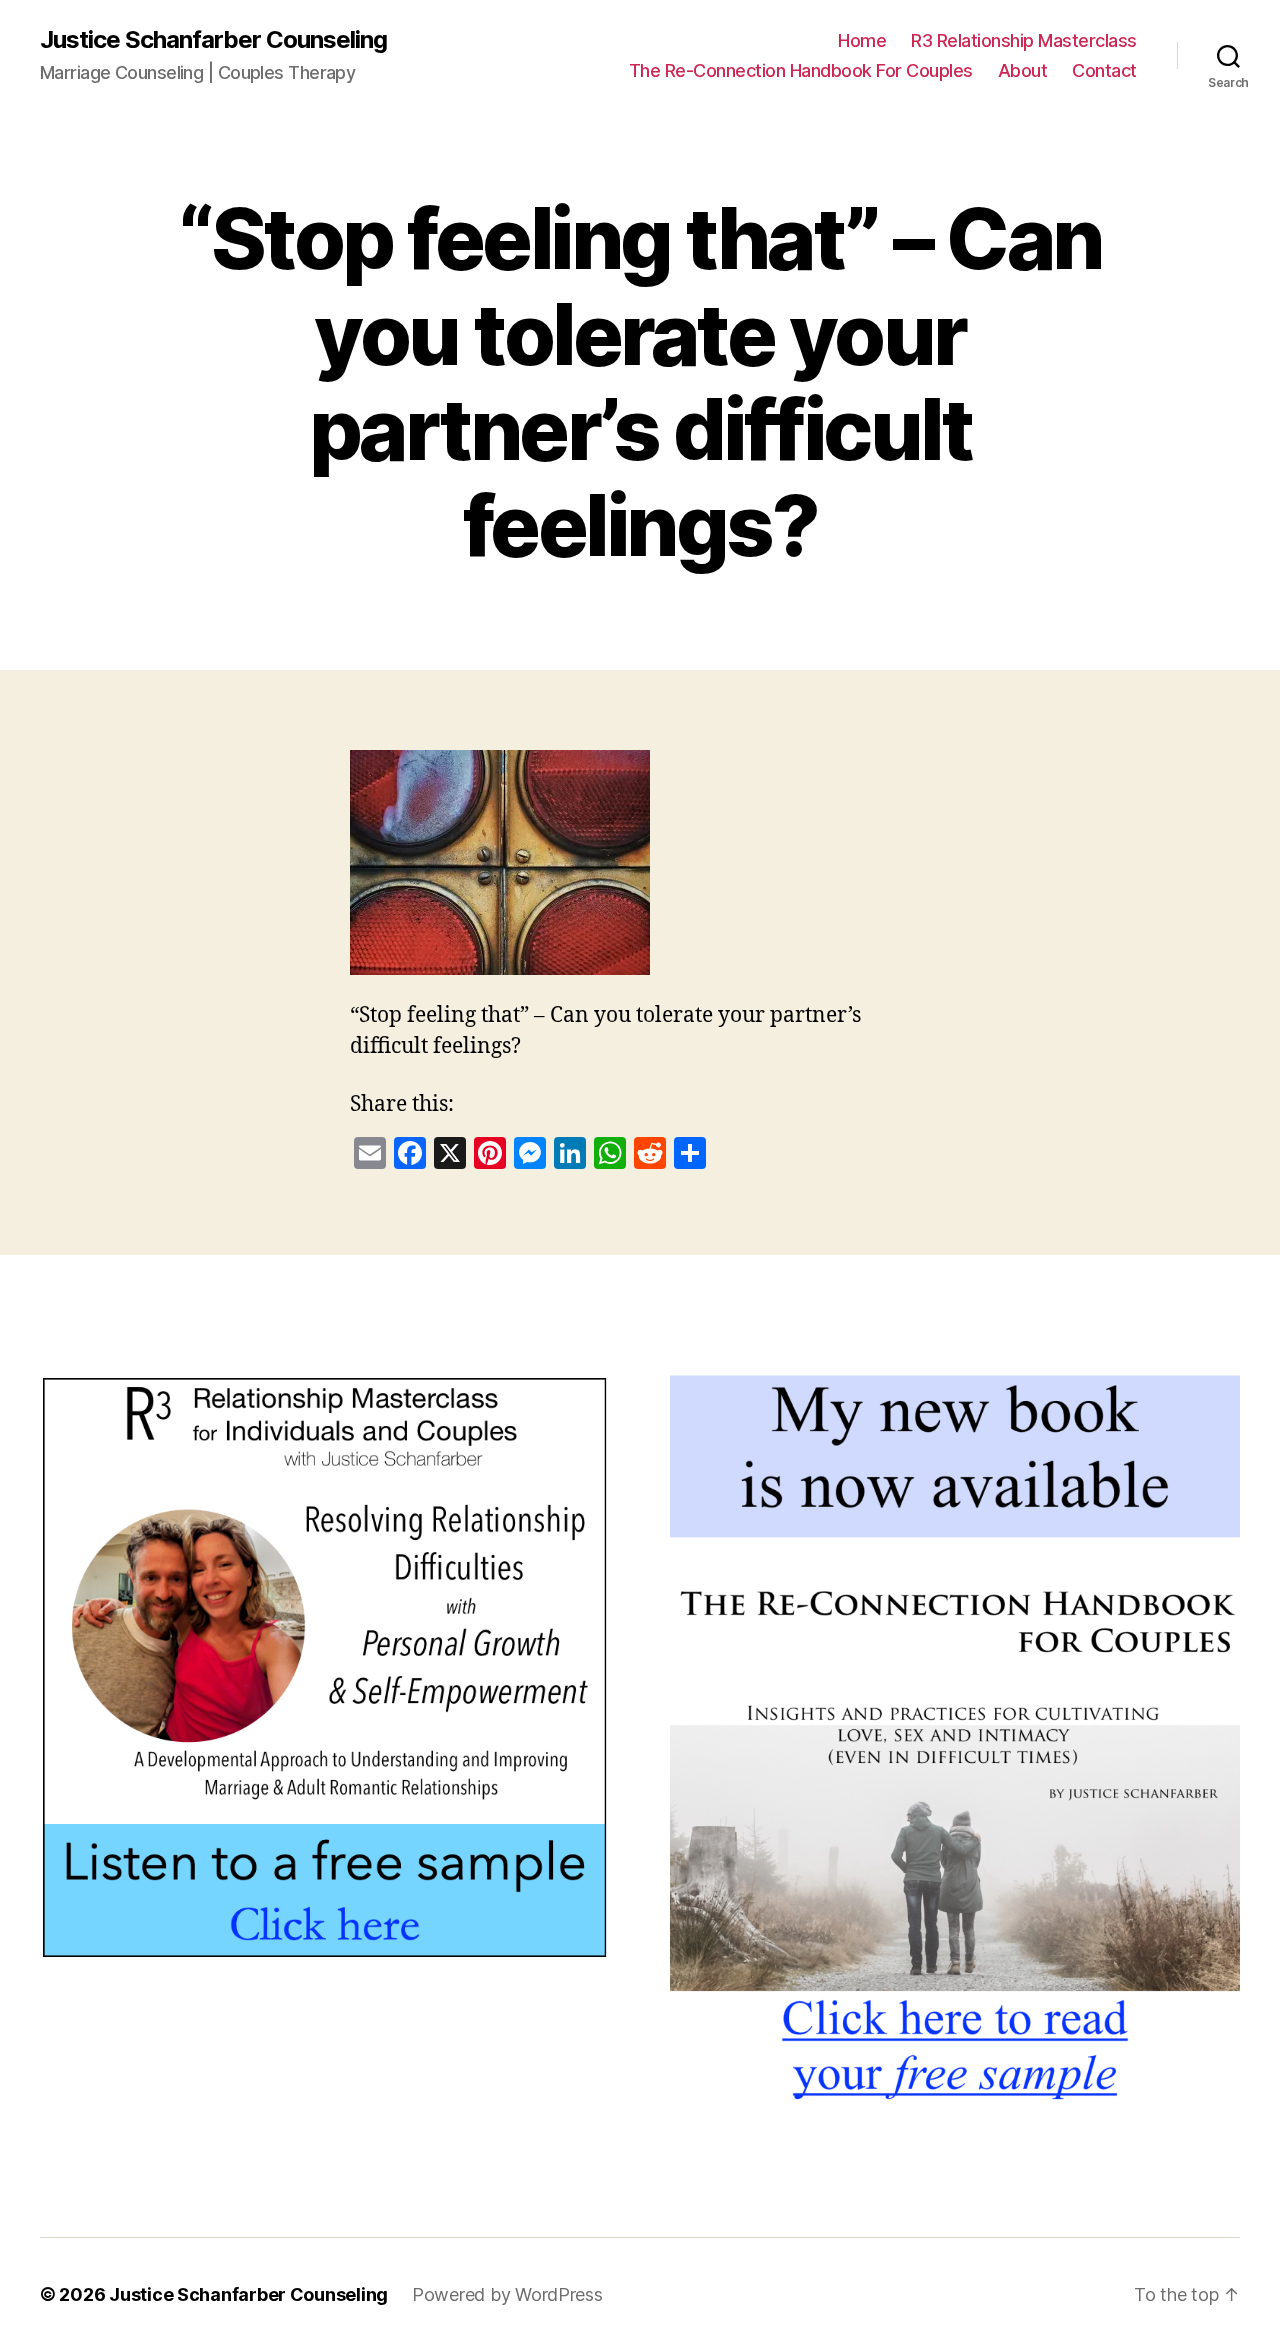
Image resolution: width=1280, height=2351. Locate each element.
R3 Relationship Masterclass (1024, 40)
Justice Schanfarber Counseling (213, 40)
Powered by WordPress (507, 2294)
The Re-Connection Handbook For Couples (801, 70)
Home (862, 40)
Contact (1104, 70)
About (1023, 70)
